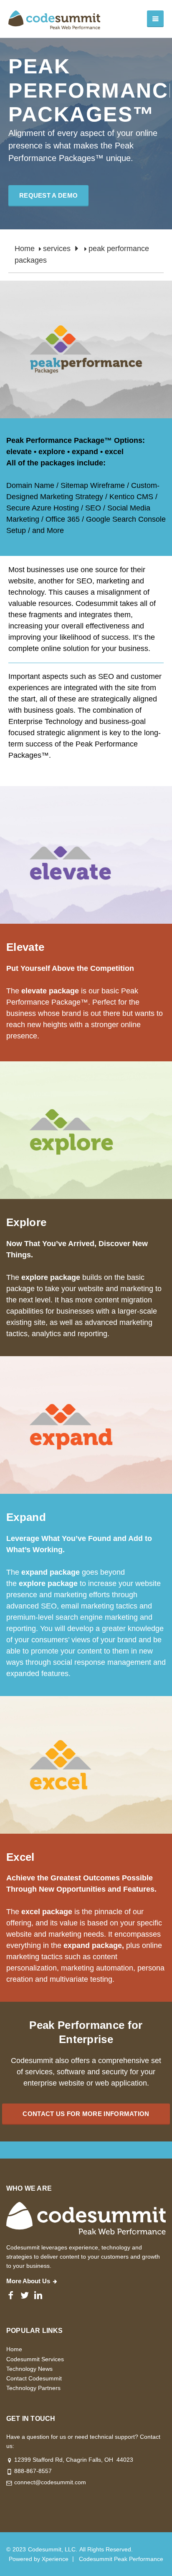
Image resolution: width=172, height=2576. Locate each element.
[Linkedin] (38, 2295)
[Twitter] (24, 2295)
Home (25, 249)
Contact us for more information (86, 2114)
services (57, 249)
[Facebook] (11, 2295)
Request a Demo (48, 195)
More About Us (28, 2281)
